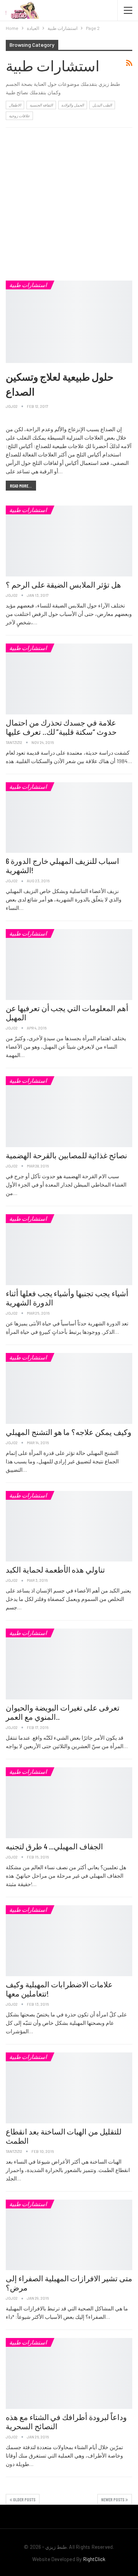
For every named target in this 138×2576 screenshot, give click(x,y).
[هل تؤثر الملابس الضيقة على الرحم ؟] (69, 541)
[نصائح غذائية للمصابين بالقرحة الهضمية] (69, 1112)
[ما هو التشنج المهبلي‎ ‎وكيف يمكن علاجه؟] (69, 1388)
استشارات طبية (28, 285)
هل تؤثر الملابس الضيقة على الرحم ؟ (63, 584)
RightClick (94, 2559)
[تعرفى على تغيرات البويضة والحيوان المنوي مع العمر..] (69, 1664)
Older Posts (24, 2499)
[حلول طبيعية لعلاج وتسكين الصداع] (69, 322)
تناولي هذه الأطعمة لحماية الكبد (55, 1570)
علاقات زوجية (19, 116)
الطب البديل (102, 105)
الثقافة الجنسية (41, 105)
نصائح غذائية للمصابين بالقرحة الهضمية (67, 1155)
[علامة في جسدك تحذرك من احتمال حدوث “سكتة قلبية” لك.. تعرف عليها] (69, 679)
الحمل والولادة (73, 105)
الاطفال (15, 105)
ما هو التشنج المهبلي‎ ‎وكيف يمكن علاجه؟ (69, 1432)
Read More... (21, 486)
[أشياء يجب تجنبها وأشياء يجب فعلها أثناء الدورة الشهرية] (69, 1250)
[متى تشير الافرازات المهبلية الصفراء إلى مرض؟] (69, 2235)
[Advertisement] (69, 204)
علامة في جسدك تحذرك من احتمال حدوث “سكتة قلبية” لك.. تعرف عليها (61, 727)
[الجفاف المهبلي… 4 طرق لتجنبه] (69, 1803)
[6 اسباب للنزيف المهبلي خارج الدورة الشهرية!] (69, 818)
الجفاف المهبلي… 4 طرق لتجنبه (54, 1846)
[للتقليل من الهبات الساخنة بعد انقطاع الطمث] (69, 2088)
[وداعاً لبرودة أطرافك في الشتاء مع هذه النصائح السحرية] (69, 2373)
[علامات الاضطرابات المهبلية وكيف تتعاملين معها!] (69, 1941)
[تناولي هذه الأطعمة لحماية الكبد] (69, 1526)
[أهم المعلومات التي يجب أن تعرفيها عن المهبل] (69, 965)
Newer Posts (113, 2499)
